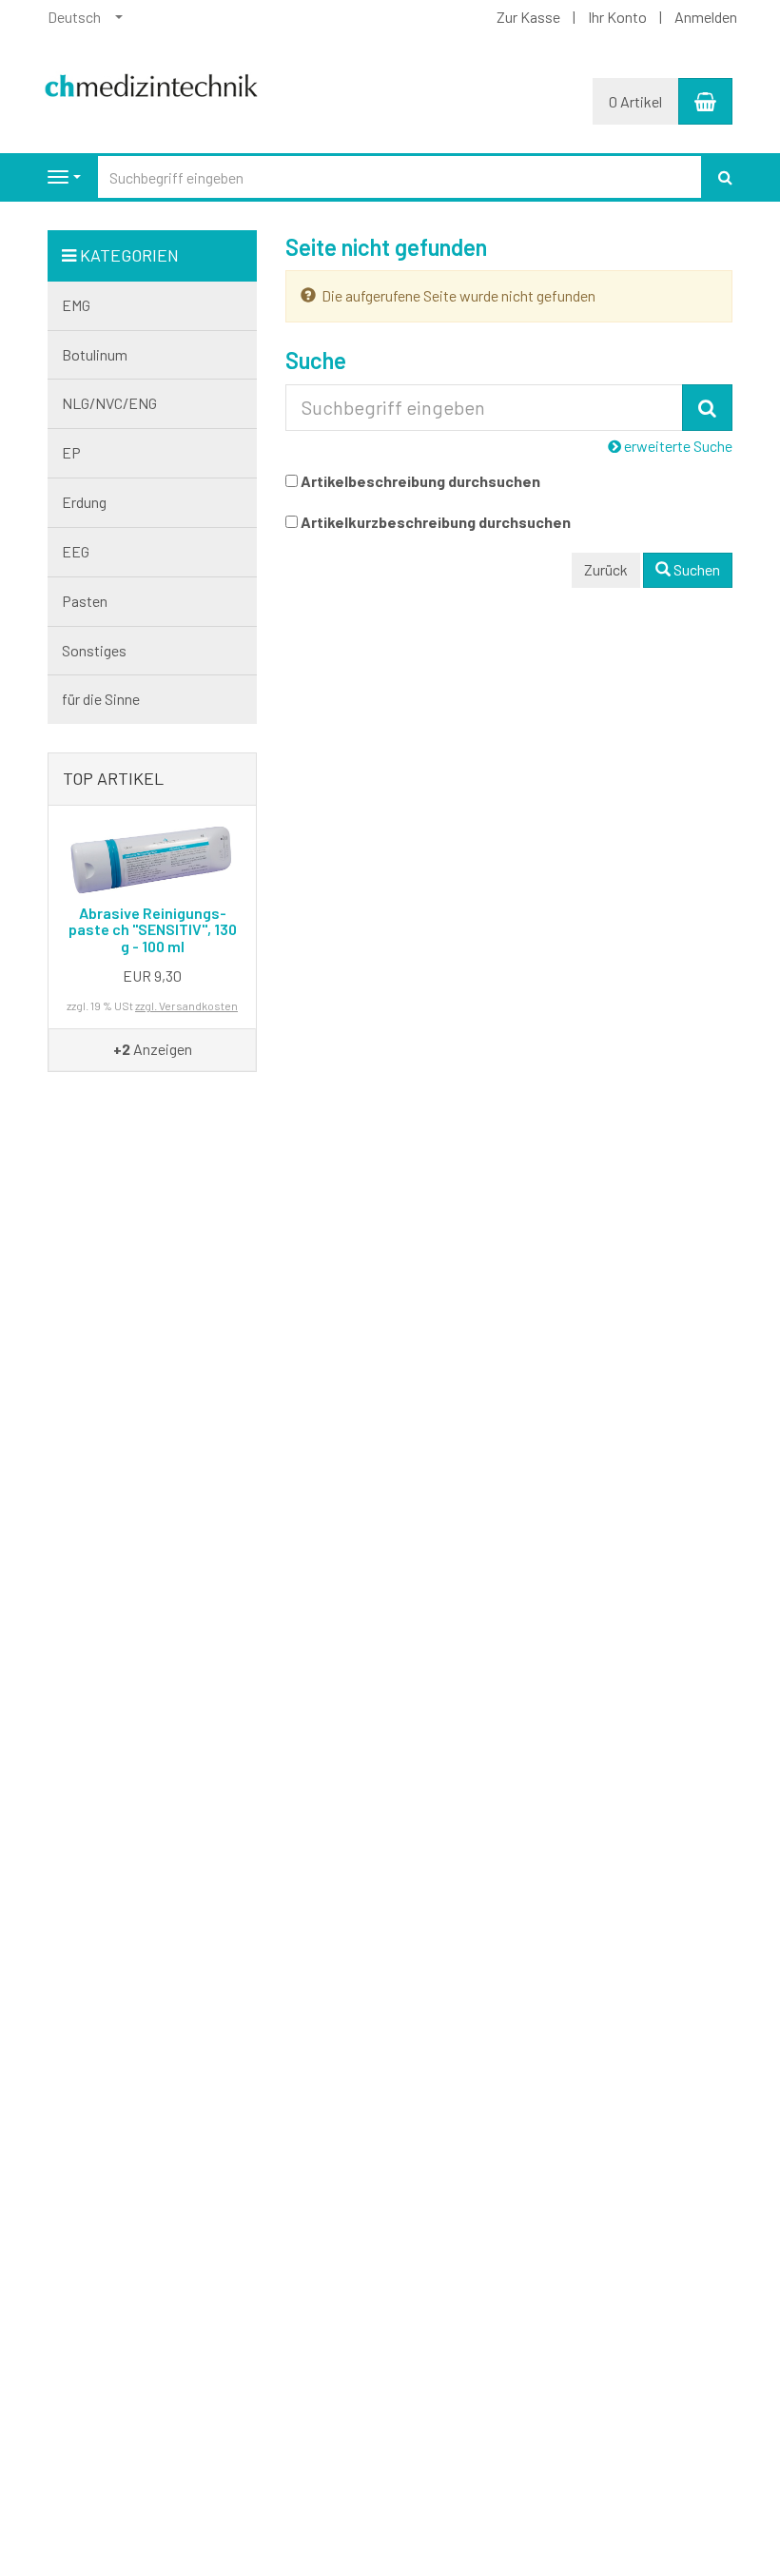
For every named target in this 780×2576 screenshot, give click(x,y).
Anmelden (706, 17)
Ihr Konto (617, 17)
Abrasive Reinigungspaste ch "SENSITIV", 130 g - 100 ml (153, 929)
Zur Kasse (528, 17)
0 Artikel (635, 101)
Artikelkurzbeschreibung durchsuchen (436, 522)
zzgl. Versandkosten (186, 1005)
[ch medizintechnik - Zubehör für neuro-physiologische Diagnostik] (152, 79)
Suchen (695, 569)
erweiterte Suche (677, 446)
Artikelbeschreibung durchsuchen (420, 481)
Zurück (606, 569)
